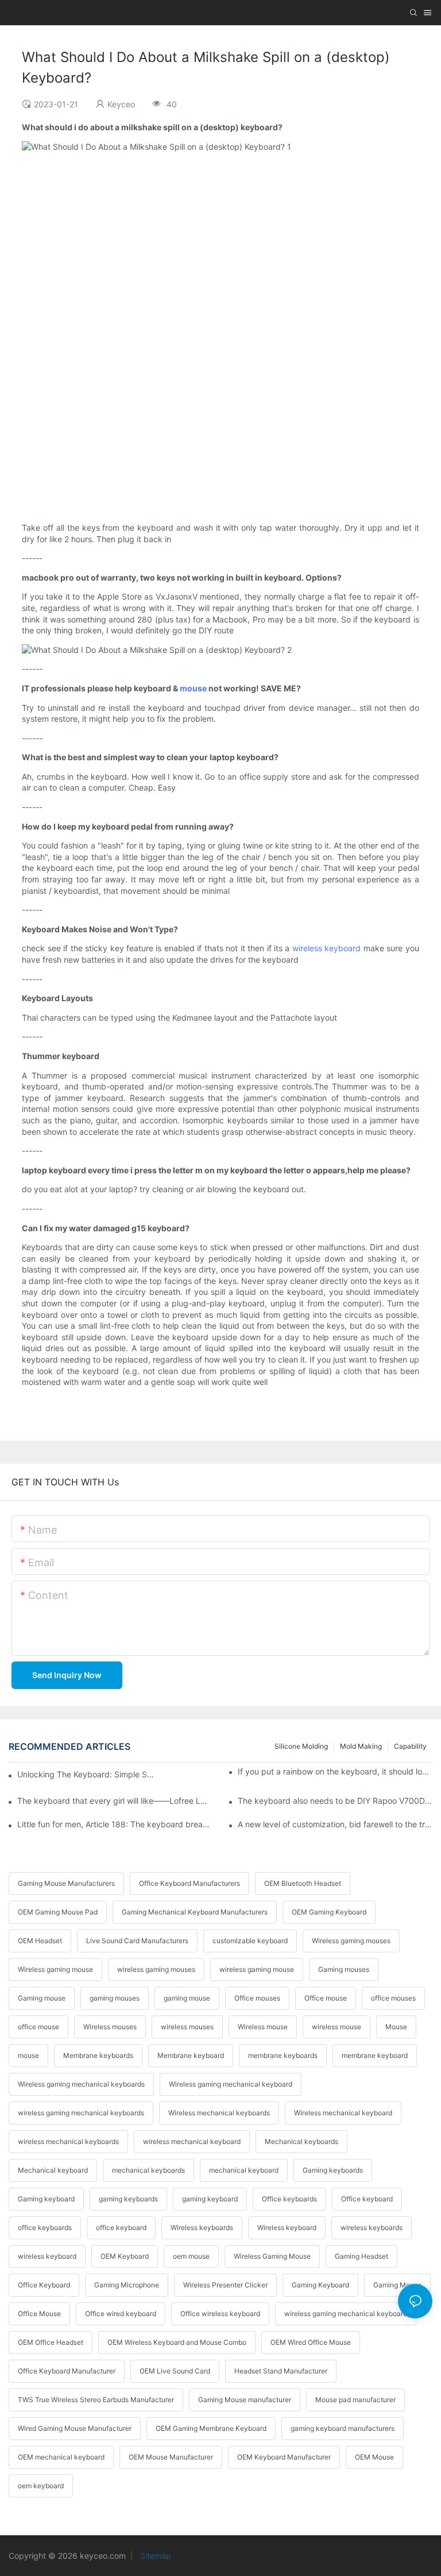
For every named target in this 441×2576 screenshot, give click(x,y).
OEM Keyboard (125, 2256)
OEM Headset (40, 1941)
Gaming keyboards (333, 2170)
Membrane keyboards (98, 2055)
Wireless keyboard (287, 2227)
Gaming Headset (361, 2256)
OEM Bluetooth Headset (303, 1883)
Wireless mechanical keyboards (219, 2113)
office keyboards (45, 2227)
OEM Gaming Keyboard (329, 1912)
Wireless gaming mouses (351, 1941)
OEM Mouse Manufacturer (171, 2457)
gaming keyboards (128, 2199)
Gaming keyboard (46, 2199)
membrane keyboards (283, 2055)
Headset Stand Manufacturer (281, 2371)
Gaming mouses (344, 1969)
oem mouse (191, 2256)
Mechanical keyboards (301, 2141)
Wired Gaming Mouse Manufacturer (75, 2428)
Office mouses (257, 1998)
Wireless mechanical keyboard (343, 2113)
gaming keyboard (210, 2199)
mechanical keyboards (148, 2170)
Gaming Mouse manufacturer (245, 2400)
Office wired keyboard (121, 2314)
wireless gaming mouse (257, 1969)
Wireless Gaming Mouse (272, 2256)
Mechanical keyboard (53, 2170)
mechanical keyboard (244, 2170)
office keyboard (121, 2227)
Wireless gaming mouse (55, 1969)
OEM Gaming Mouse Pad (58, 1912)
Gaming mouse (42, 1998)
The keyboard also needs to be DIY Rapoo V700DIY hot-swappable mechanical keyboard (335, 1801)
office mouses (393, 1998)
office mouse (38, 2027)
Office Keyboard (44, 2285)
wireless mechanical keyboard (192, 2141)
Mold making (361, 1746)
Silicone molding (301, 1746)
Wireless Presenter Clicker (225, 2285)
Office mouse (326, 1998)
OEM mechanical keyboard (61, 2457)
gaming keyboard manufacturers (343, 2428)
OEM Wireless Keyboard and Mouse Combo (177, 2342)
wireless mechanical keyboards (68, 2141)
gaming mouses (115, 1998)
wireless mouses (187, 2027)
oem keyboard (41, 2486)
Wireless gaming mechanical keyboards (81, 2084)
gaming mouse (187, 1998)
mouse (193, 688)
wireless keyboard (326, 948)
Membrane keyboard (191, 2055)
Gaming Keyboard (320, 2285)
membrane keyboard (375, 2055)
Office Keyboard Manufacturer (67, 2371)
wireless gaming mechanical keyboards (81, 2113)
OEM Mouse (374, 2457)
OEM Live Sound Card (175, 2371)
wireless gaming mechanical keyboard (346, 2314)
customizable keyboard (250, 1941)
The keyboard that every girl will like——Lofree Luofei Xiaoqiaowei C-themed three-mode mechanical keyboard (115, 1801)
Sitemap (154, 2556)
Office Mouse (39, 2314)
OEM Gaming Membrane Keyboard (211, 2428)
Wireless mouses (110, 2027)
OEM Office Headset (51, 2342)
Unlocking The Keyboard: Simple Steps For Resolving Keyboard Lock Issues (86, 1774)
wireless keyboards (372, 2227)
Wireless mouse (263, 2027)
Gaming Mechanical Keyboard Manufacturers (195, 1912)
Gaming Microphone (127, 2285)
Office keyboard (367, 2199)
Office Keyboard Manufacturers (189, 1883)
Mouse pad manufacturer (355, 2400)
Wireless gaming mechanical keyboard (231, 2084)
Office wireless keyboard (220, 2314)
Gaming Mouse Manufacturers (66, 1883)
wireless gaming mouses (156, 1969)
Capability (410, 1746)
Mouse (396, 2027)
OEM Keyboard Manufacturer (284, 2457)
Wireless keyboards (202, 2227)
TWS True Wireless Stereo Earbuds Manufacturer (96, 2400)
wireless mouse (336, 2027)
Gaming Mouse (397, 2285)
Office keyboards (289, 2199)
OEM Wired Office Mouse (311, 2342)
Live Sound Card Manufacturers (137, 1941)
